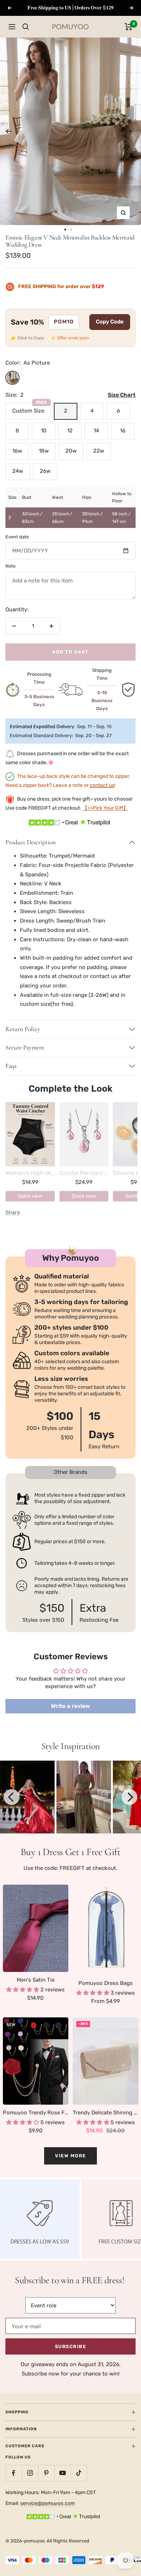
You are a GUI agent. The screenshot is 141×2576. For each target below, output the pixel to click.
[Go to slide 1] (65, 230)
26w (45, 471)
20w (71, 451)
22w (99, 451)
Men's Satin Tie (36, 1980)
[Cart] (129, 27)
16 (123, 431)
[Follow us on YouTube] (62, 2473)
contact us (102, 785)
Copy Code (110, 322)
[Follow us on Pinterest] (46, 2473)
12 (70, 431)
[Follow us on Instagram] (30, 2473)
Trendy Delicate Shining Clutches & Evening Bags (106, 2113)
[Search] (26, 27)
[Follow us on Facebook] (14, 2473)
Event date (17, 537)
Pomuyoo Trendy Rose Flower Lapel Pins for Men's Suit (36, 2113)
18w (44, 451)
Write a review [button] (70, 1706)
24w (18, 471)
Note (10, 566)
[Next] (129, 131)
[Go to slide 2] (71, 230)
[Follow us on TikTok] (79, 2473)
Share (13, 1212)
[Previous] (8, 131)
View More (70, 2156)
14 (96, 431)
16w (17, 451)
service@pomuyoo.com (48, 2503)
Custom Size (30, 408)
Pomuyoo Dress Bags (106, 1983)
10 (44, 431)
